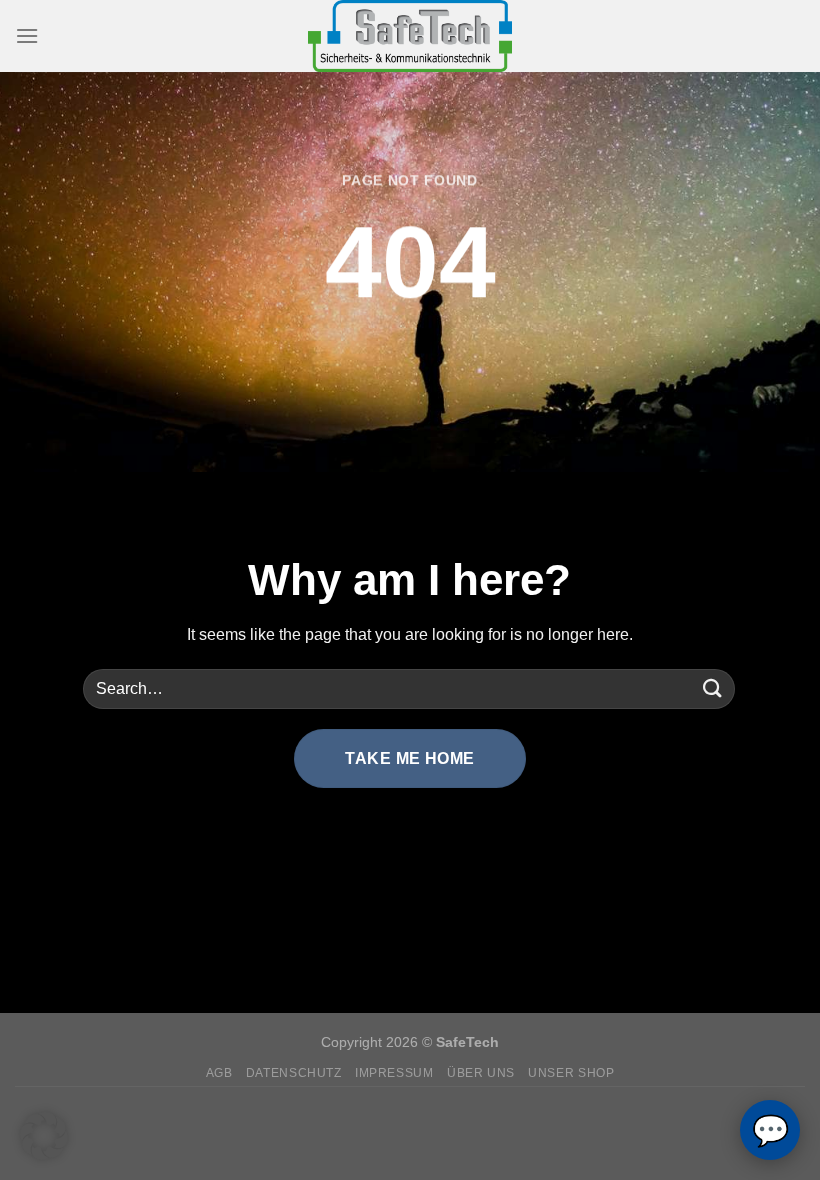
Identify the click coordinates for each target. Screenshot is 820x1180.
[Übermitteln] (713, 688)
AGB (219, 1073)
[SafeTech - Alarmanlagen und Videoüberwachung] (410, 36)
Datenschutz (294, 1073)
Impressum (394, 1073)
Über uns (481, 1073)
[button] (44, 1136)
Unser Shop (571, 1073)
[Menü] (27, 35)
